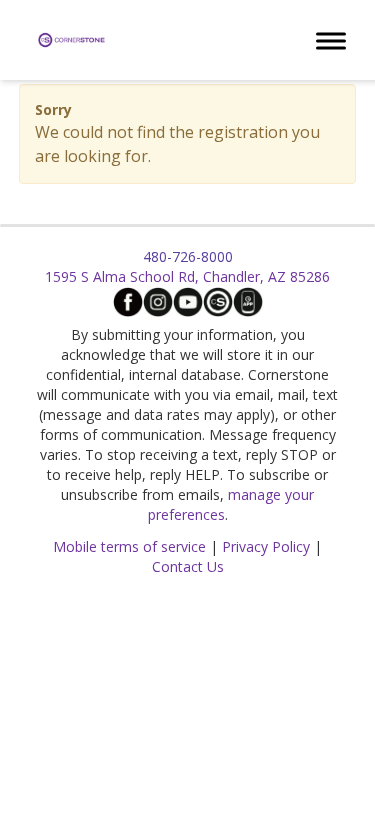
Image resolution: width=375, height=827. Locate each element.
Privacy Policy (266, 546)
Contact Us (188, 566)
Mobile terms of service (129, 546)
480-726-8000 (188, 256)
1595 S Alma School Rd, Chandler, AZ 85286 (187, 276)
